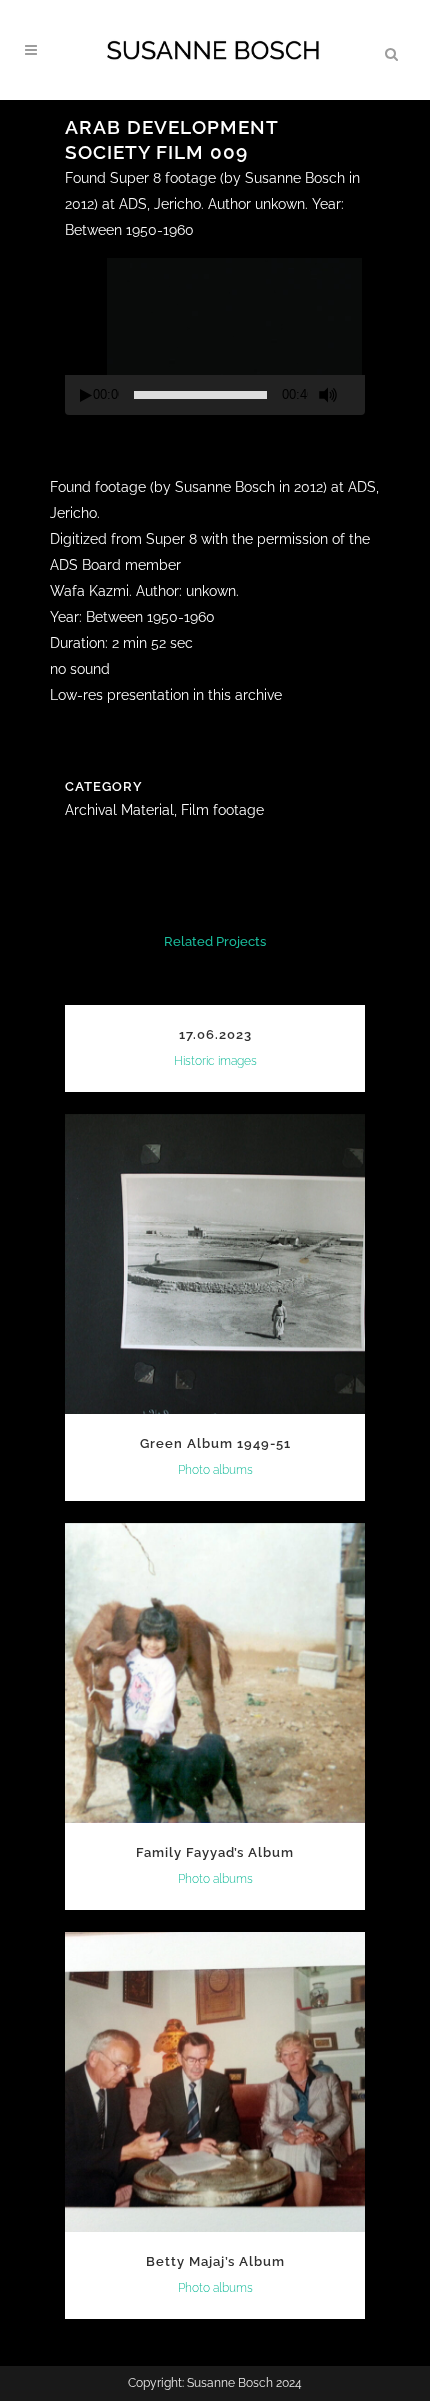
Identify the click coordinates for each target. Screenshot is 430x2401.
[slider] (200, 395)
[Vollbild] (358, 395)
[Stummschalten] (328, 395)
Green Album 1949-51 (215, 1443)
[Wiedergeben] (86, 395)
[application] (215, 331)
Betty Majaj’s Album (215, 2261)
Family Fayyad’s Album (215, 1852)
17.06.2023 (215, 1034)
